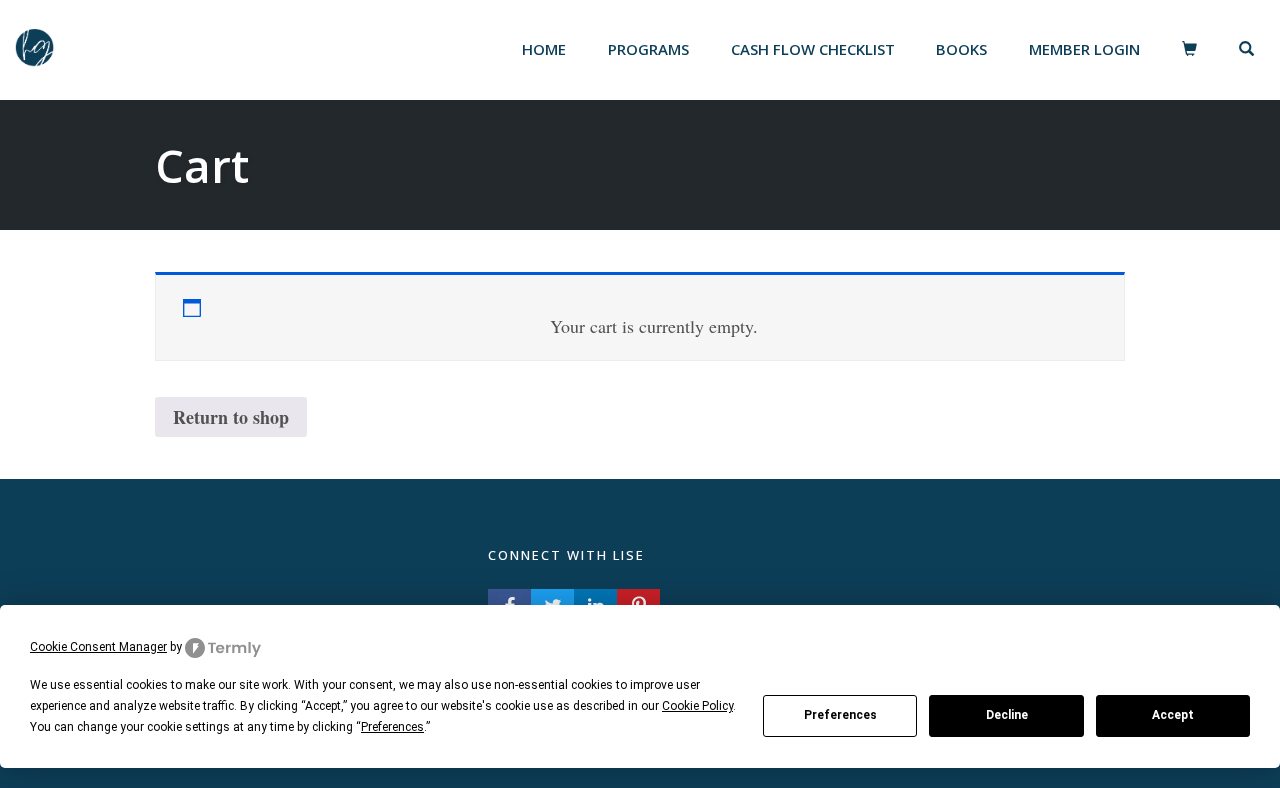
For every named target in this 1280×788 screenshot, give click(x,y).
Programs (648, 49)
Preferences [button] (392, 727)
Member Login (1084, 49)
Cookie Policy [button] (697, 706)
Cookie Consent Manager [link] (98, 647)
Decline (1007, 715)
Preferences (840, 715)
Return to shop (231, 417)
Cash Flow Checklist (813, 49)
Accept (1173, 715)
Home (544, 49)
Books (961, 49)
